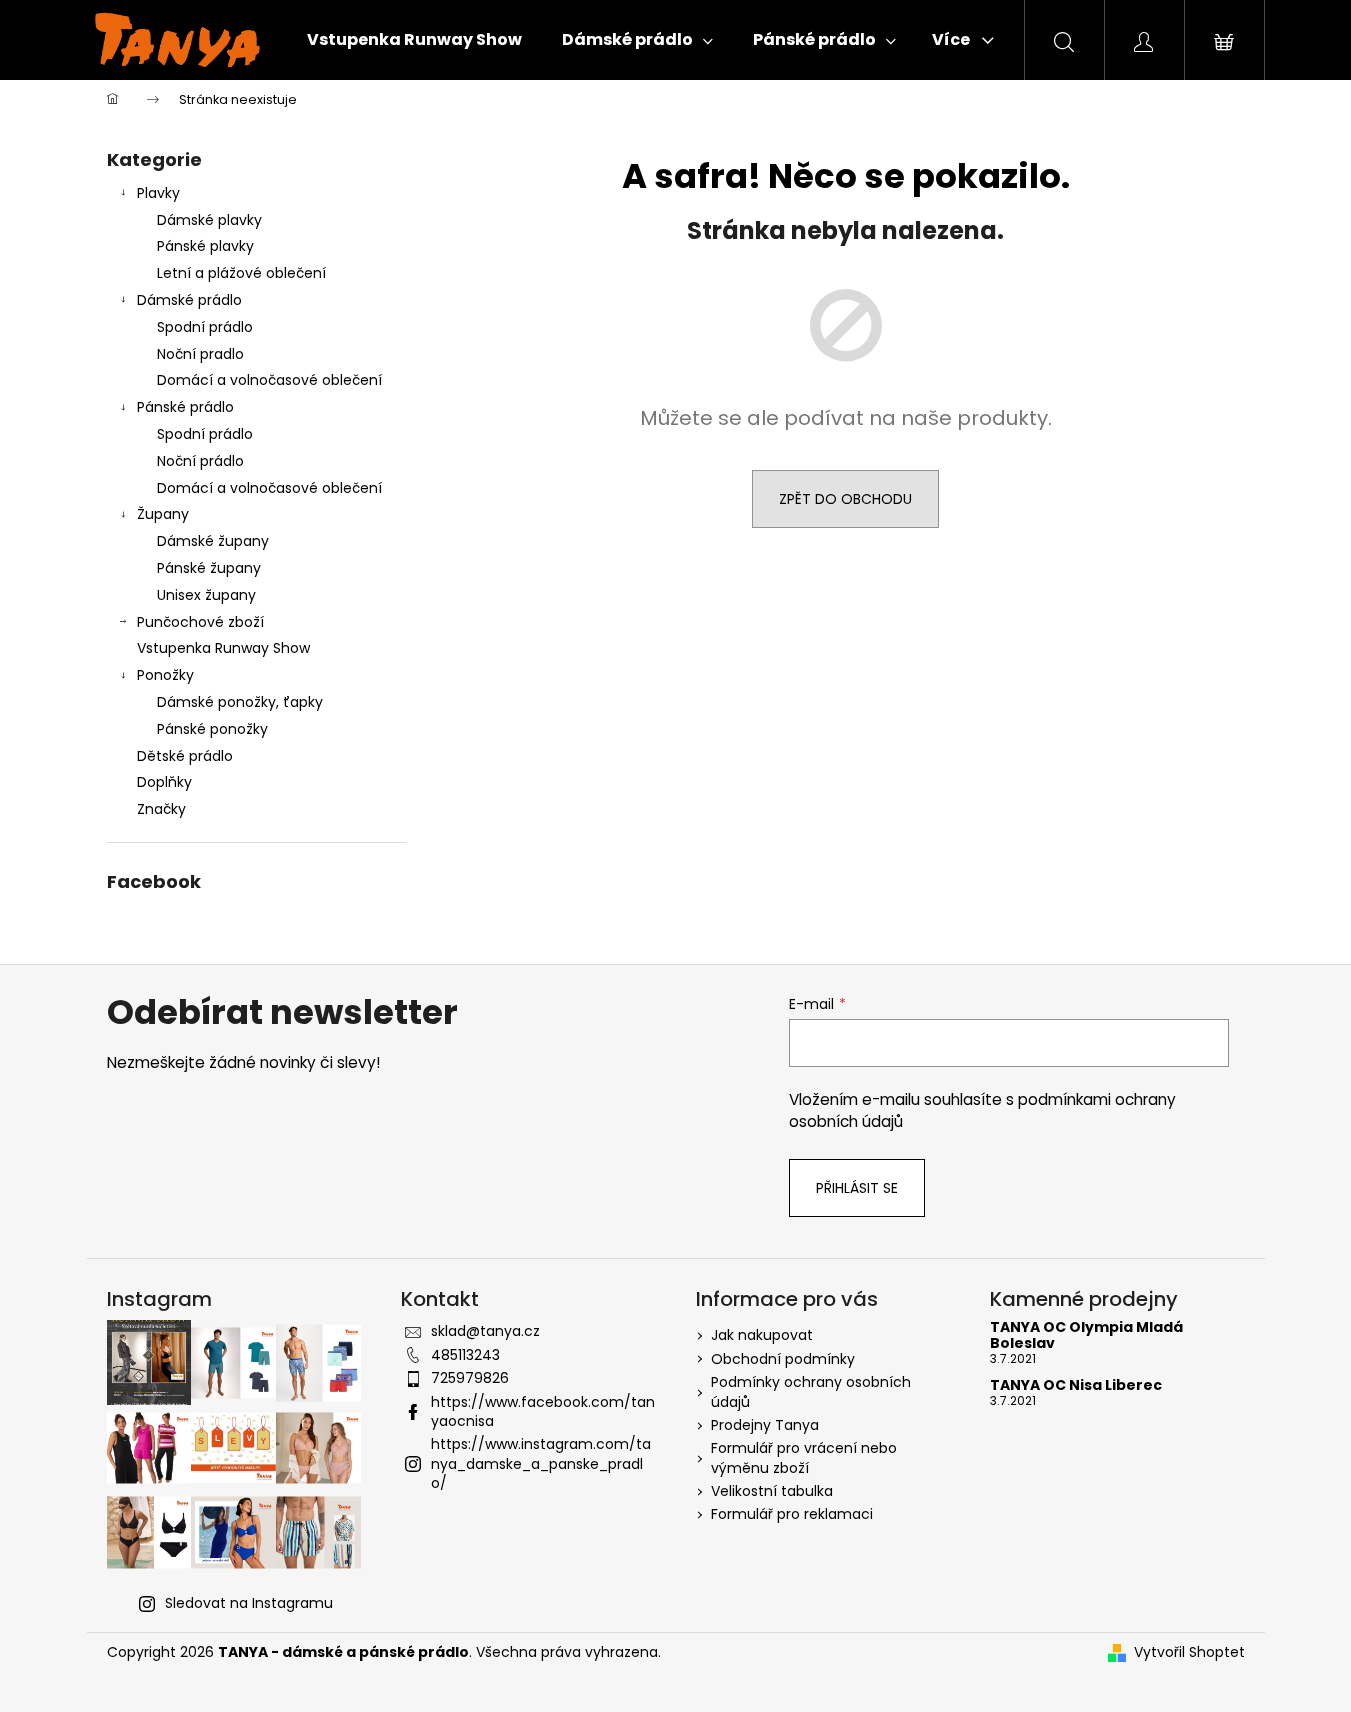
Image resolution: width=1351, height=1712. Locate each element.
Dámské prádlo (189, 300)
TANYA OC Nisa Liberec (1076, 1385)
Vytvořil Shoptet (1189, 1652)
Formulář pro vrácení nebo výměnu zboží (804, 1457)
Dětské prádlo (185, 756)
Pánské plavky (205, 246)
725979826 (470, 1378)
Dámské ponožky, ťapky (240, 702)
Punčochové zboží (200, 622)
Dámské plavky (209, 220)
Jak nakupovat (762, 1335)
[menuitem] (414, 40)
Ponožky (165, 675)
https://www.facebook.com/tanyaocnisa (543, 1411)
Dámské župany (213, 541)
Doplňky (164, 782)
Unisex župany (206, 595)
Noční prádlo (200, 461)
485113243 (465, 1355)
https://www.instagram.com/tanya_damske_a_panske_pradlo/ (541, 1463)
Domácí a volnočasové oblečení (269, 380)
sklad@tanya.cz (485, 1331)
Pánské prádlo (185, 407)
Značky (161, 809)
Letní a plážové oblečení (241, 273)
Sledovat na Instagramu (249, 1603)
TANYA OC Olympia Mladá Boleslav (1086, 1335)
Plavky (158, 193)
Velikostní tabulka (772, 1491)
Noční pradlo (200, 354)
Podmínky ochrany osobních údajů (811, 1391)
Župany (163, 514)
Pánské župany (209, 568)
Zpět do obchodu (845, 499)
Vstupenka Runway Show (223, 648)
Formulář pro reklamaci (792, 1514)
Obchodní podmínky (783, 1359)
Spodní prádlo (205, 327)
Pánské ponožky (212, 729)
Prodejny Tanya (765, 1425)
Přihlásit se (857, 1188)
